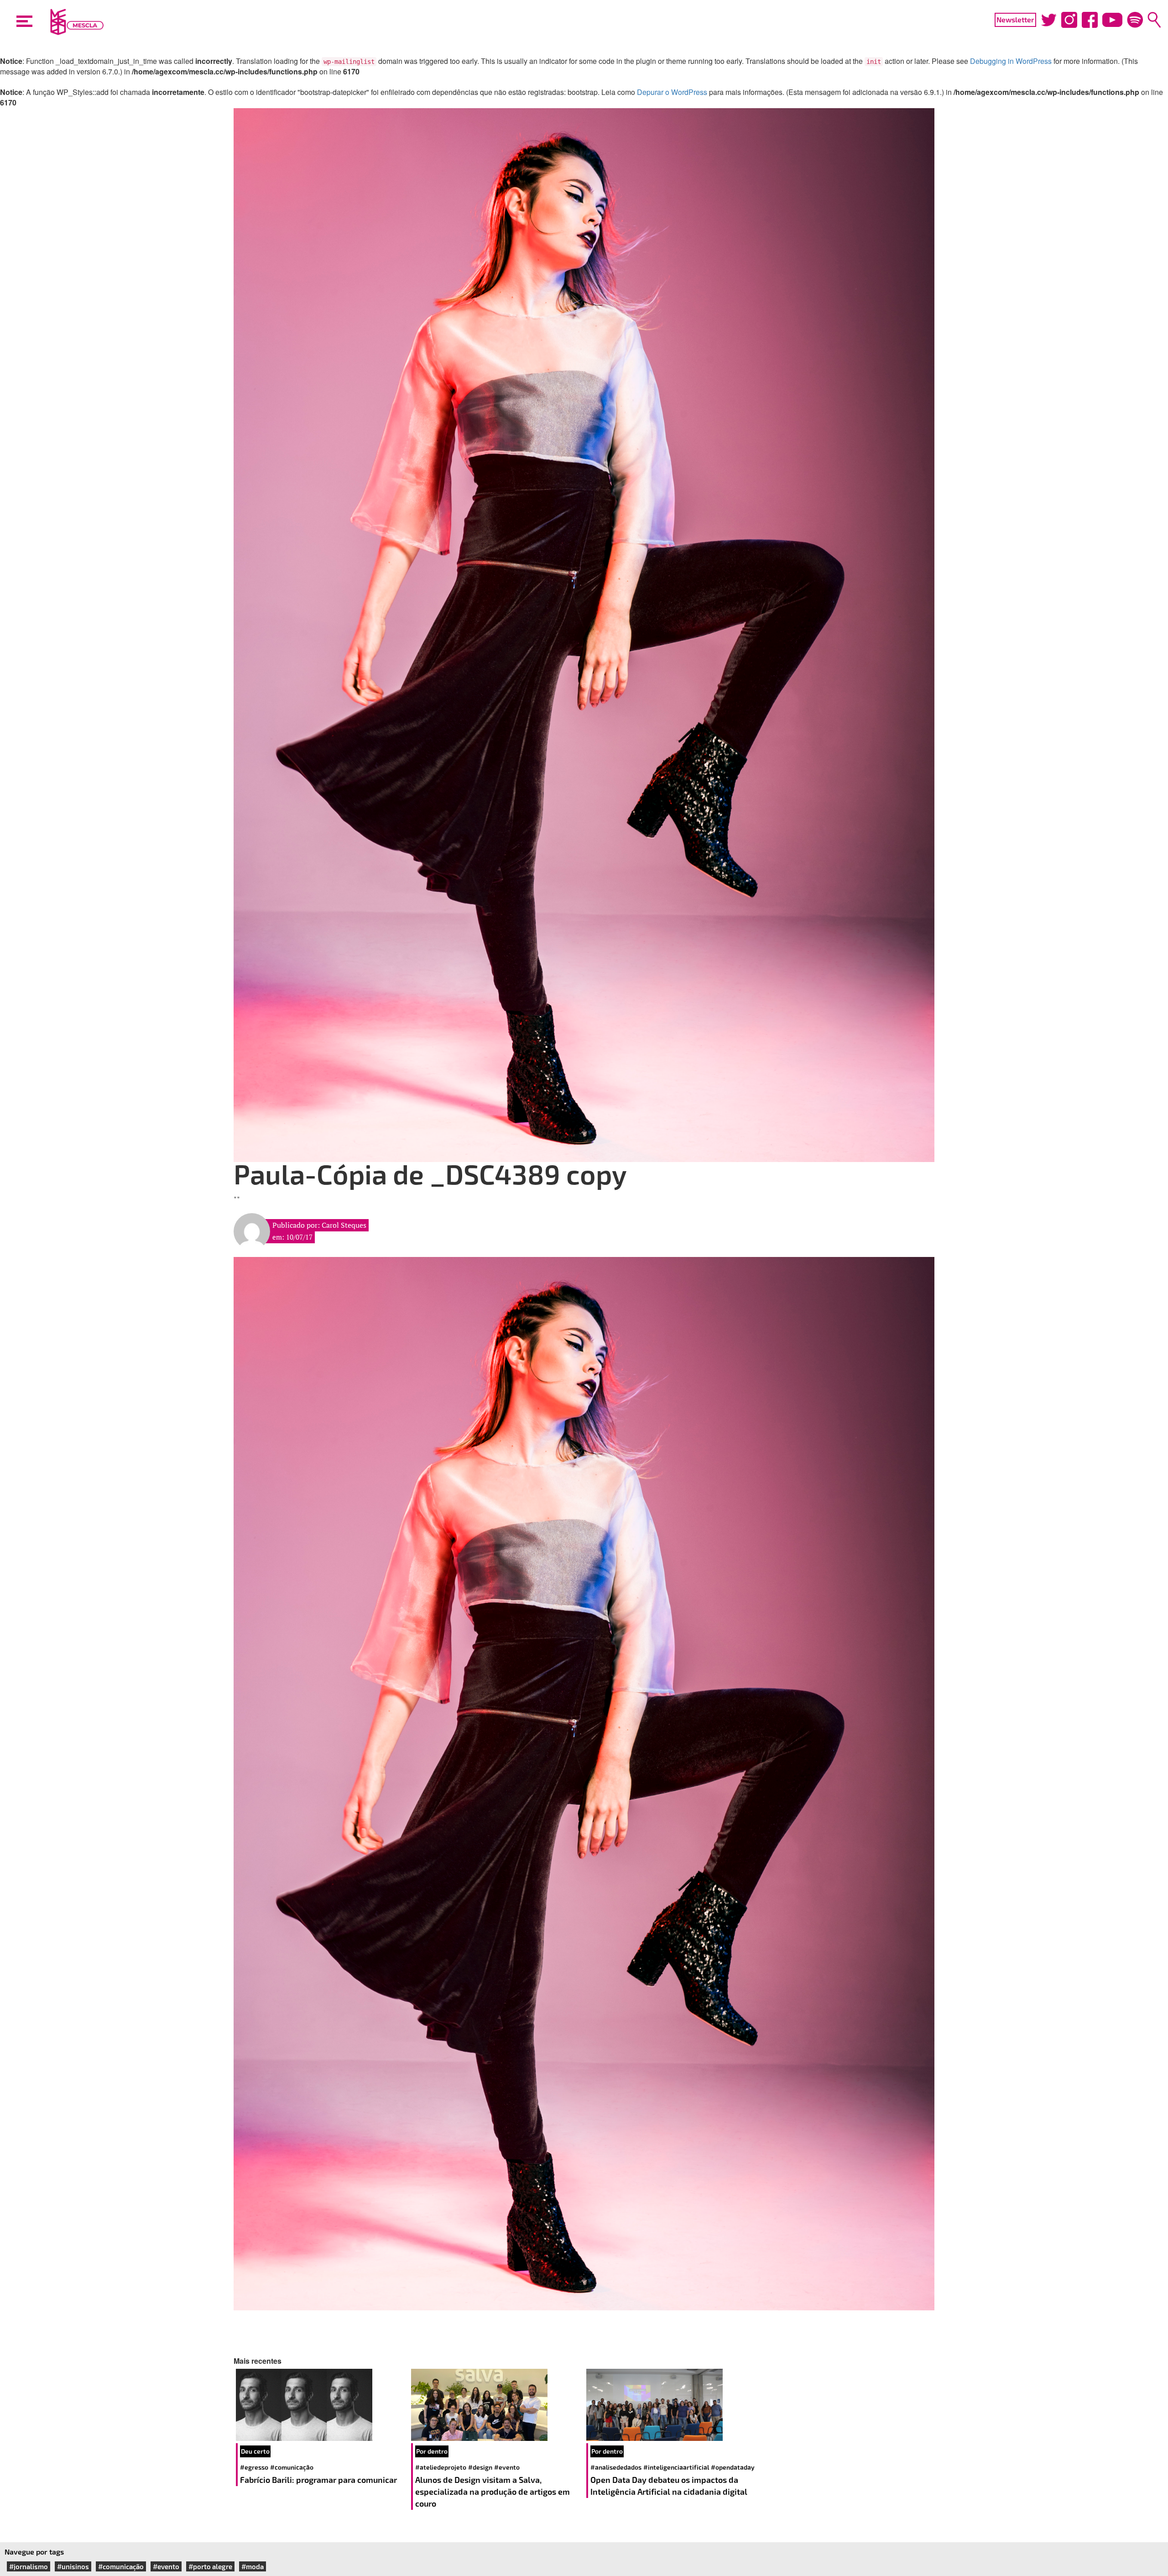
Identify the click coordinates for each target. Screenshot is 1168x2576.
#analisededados (616, 2467)
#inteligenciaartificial (676, 2467)
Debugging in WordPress (1011, 61)
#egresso (254, 2467)
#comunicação (292, 2467)
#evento (507, 2467)
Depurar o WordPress (672, 92)
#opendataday (733, 2467)
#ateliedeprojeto (441, 2467)
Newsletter (1015, 19)
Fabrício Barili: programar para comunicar (319, 2480)
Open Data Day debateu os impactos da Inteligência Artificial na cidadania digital (670, 2486)
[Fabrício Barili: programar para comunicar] (321, 2405)
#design (480, 2467)
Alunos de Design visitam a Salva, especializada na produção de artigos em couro (493, 2491)
